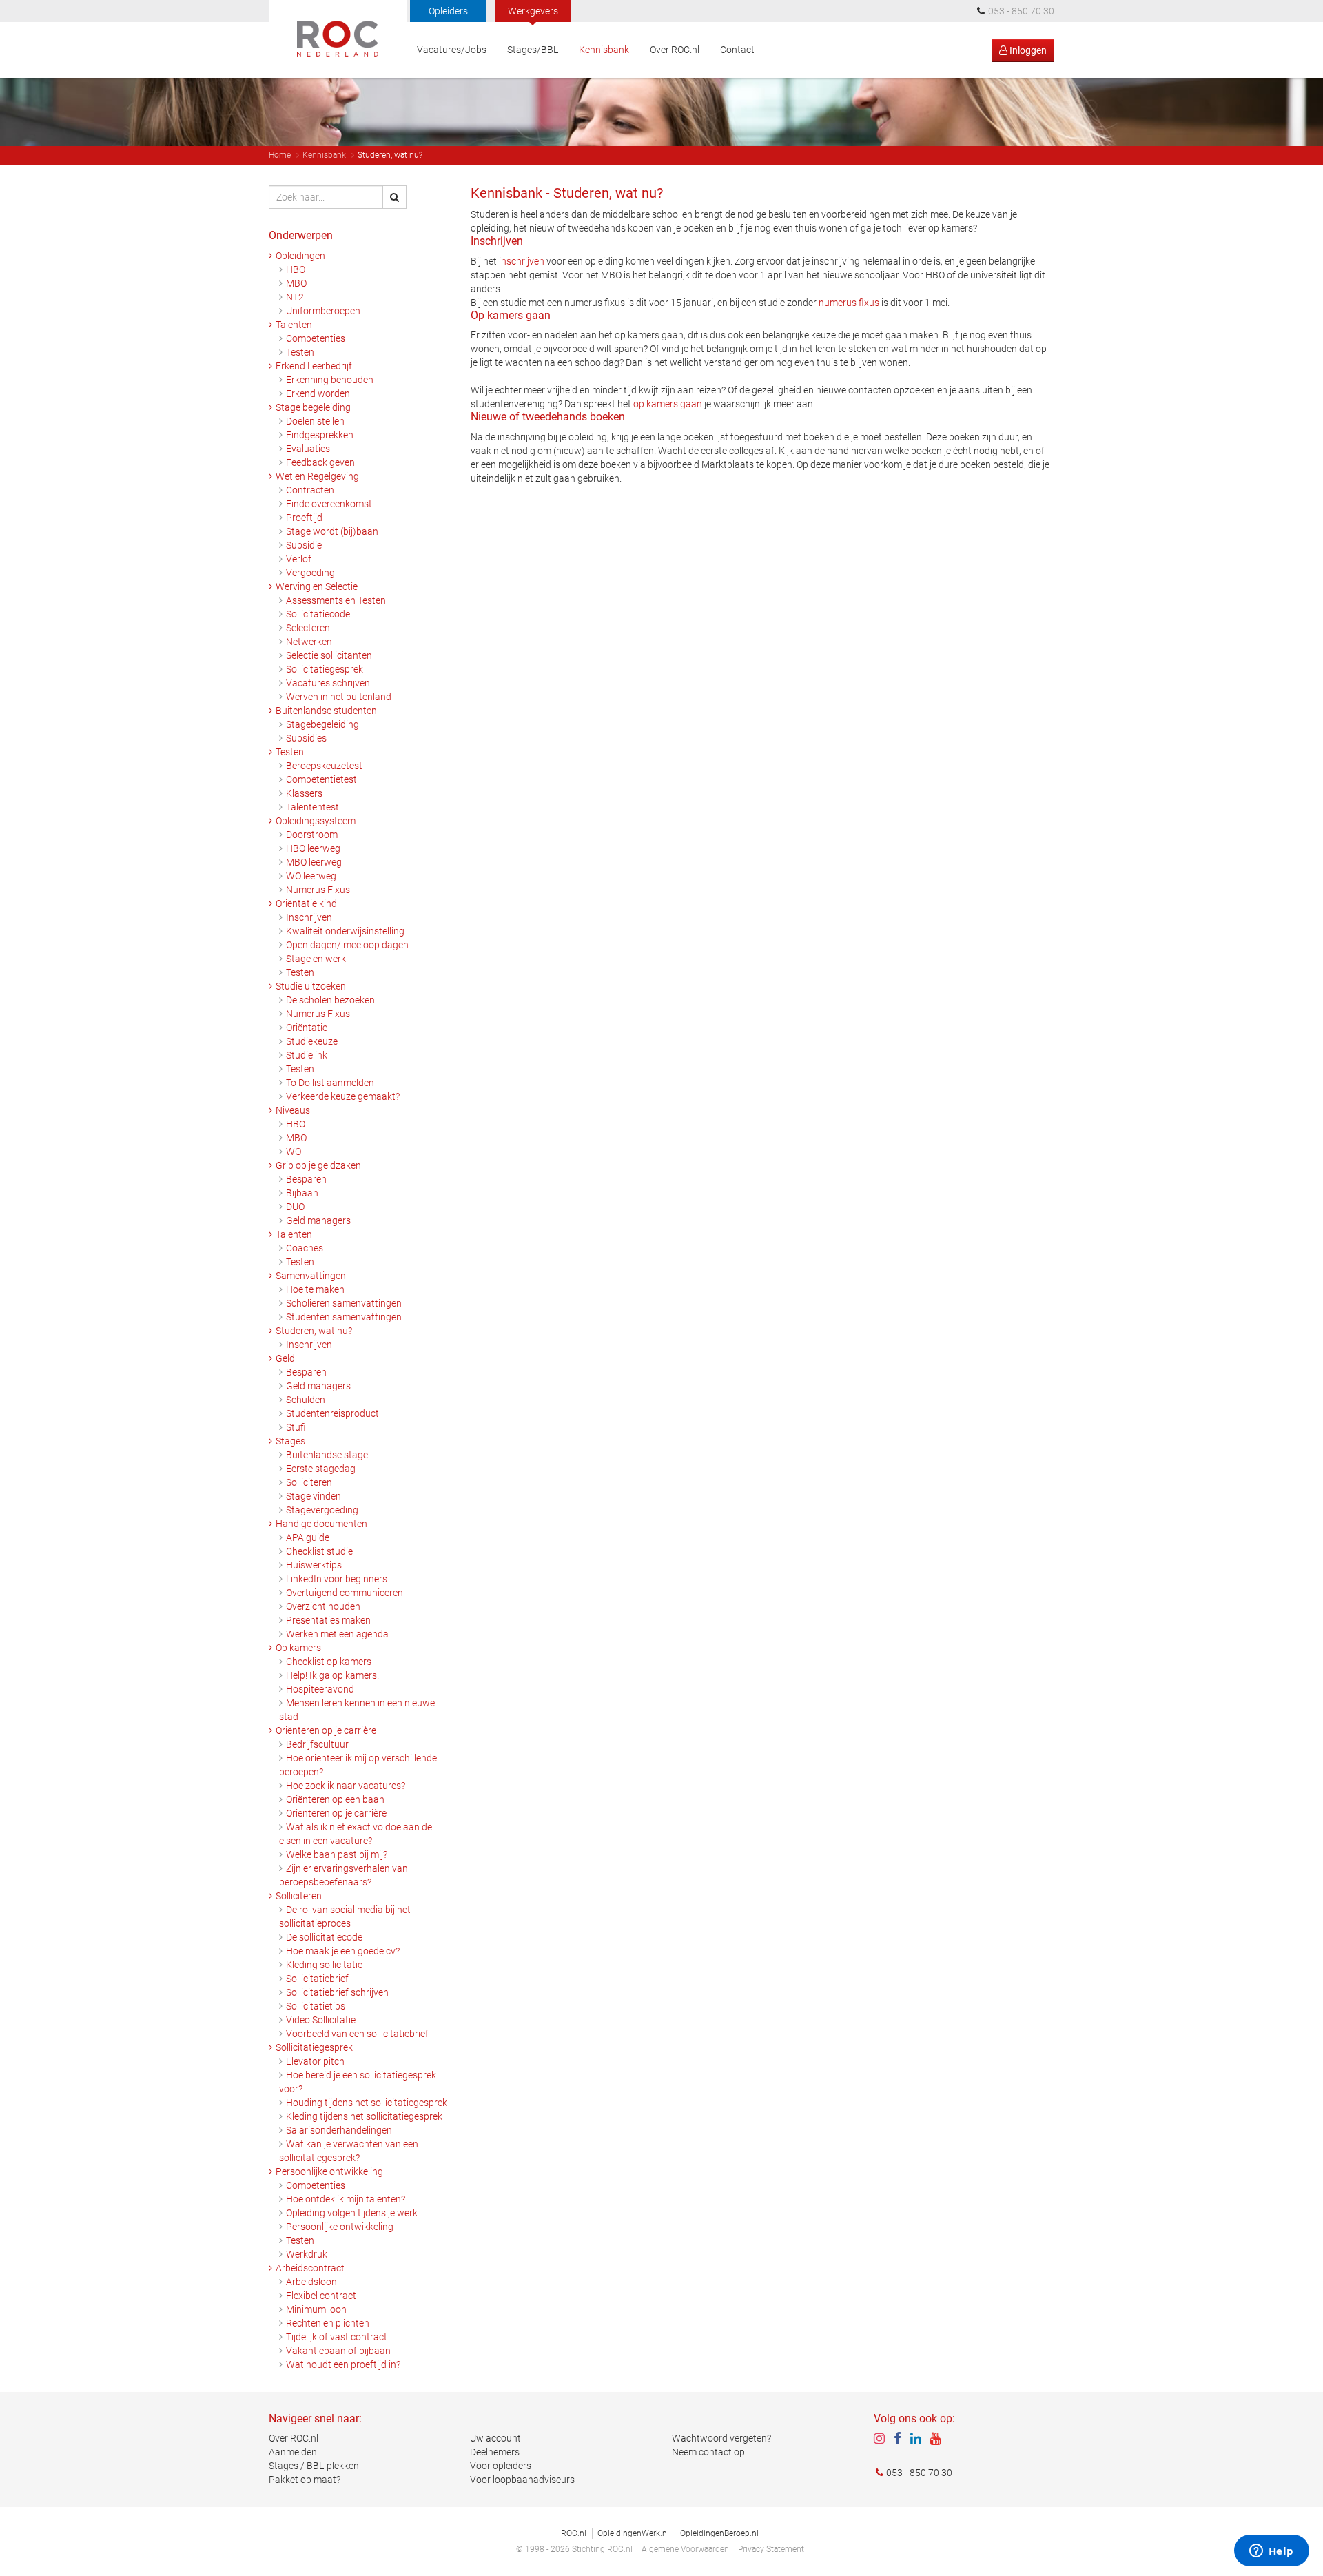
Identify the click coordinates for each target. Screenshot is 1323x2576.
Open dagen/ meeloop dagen (347, 945)
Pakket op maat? (305, 2480)
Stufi (296, 1427)
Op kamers (298, 1648)
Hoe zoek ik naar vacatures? (346, 1786)
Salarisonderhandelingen (339, 2130)
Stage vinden (314, 1496)
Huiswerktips (314, 1565)
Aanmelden (293, 2452)
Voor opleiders (501, 2466)
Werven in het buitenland (339, 697)
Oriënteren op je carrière (326, 1730)
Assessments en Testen (336, 600)
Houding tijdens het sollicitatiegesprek (367, 2103)
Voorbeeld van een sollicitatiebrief (357, 2034)
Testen (300, 352)
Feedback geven (320, 462)
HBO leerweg (313, 848)
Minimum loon (316, 2309)
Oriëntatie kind (306, 903)
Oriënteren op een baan (335, 1799)
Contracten (310, 490)
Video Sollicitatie (321, 2020)
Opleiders (448, 11)
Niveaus (293, 1110)
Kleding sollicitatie (324, 1965)
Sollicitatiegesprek (325, 669)
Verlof (299, 559)
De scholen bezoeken (330, 1000)
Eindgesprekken (320, 435)
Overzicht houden (323, 1606)
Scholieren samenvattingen (344, 1303)
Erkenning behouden (330, 380)
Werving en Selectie (317, 586)
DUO (295, 1207)
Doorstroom (312, 835)
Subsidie (304, 545)
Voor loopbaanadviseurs (522, 2480)
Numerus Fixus (318, 890)
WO (294, 1152)
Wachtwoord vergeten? (721, 2438)
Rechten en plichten (328, 2323)
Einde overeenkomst (329, 504)
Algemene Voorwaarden (685, 2549)
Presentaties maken (328, 1620)
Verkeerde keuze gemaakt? (343, 1096)
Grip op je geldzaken (318, 1165)
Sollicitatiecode (318, 614)
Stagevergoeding (322, 1510)
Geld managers (318, 1220)
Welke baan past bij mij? (337, 1854)
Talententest (312, 807)
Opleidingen (300, 256)
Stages (290, 1441)
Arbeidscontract (310, 2268)
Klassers (304, 793)
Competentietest (321, 779)
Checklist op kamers (329, 1662)
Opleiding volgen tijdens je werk (352, 2213)
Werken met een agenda (337, 1634)
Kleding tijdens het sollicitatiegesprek (364, 2116)
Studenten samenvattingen (344, 1317)
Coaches (305, 1248)
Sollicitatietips (316, 2006)
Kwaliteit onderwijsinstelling (345, 931)
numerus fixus (849, 303)
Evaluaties (308, 449)
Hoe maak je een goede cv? (343, 1951)
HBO (296, 269)
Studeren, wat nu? (314, 1331)
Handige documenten (321, 1524)
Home (280, 155)
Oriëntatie (307, 1028)
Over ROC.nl (675, 50)
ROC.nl (574, 2533)
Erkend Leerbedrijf (314, 366)
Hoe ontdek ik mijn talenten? (346, 2199)
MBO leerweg (314, 862)
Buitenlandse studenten (326, 711)
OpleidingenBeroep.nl (719, 2533)
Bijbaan (302, 1193)
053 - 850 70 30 (919, 2473)
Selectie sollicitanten (329, 655)
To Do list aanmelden (330, 1083)
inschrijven (522, 261)
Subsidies (306, 738)
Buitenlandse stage (327, 1455)
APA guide (308, 1537)
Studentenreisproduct (332, 1413)
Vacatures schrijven (328, 683)
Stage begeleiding (313, 407)
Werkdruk (307, 2254)
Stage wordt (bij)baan (332, 531)
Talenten (294, 325)
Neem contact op (708, 2452)
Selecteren (308, 628)
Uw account (495, 2438)
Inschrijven (309, 917)
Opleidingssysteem (316, 821)
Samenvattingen (311, 1276)
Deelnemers (495, 2452)
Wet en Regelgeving (317, 476)
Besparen (306, 1179)
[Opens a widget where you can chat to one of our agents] (1271, 2552)
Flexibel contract (321, 2296)
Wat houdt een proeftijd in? (343, 2364)
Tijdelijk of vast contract (337, 2337)
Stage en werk (316, 959)
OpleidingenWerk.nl (633, 2533)
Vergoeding (310, 573)
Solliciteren (309, 1482)
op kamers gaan (668, 404)
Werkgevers (533, 11)
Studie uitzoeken (311, 986)
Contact (737, 50)
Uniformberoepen (323, 311)
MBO (296, 283)
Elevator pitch (315, 2061)
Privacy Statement (771, 2549)
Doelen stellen (315, 421)
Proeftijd (304, 518)
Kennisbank (604, 50)
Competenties (316, 338)
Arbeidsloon (311, 2282)
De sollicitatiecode (324, 1937)
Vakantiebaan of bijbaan (338, 2351)
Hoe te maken (315, 1289)
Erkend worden (318, 393)
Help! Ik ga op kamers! (332, 1675)
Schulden (306, 1400)
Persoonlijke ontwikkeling (329, 2171)
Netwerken (309, 642)
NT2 (295, 297)
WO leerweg (311, 876)
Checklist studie (319, 1551)
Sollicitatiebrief (317, 1979)
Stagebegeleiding (322, 724)
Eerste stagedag (321, 1469)
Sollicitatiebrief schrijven (337, 1992)
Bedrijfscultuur (317, 1744)
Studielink (307, 1055)
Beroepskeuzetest (324, 766)
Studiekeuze (312, 1041)
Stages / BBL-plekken (314, 2466)
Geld (285, 1358)
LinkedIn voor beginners (337, 1579)
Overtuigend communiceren (345, 1593)
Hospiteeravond (320, 1689)
